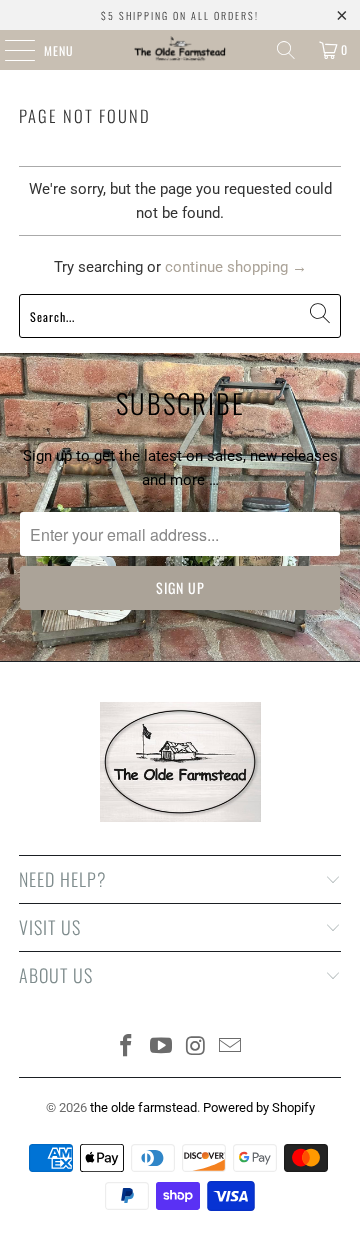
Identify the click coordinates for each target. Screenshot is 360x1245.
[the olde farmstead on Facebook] (127, 1047)
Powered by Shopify (259, 1107)
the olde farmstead (143, 1107)
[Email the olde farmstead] (231, 1047)
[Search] (286, 50)
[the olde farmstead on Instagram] (197, 1047)
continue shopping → (236, 267)
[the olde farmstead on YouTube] (162, 1047)
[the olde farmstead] (180, 50)
